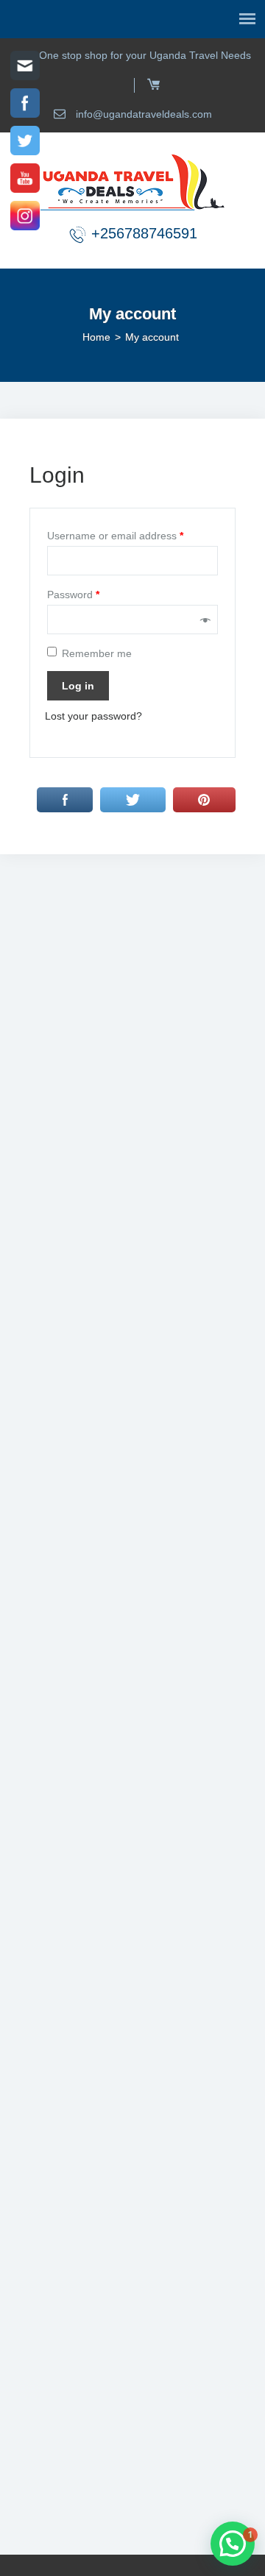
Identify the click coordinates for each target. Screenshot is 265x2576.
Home (96, 337)
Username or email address (115, 536)
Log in (78, 686)
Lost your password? (93, 716)
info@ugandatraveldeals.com (142, 114)
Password (73, 595)
